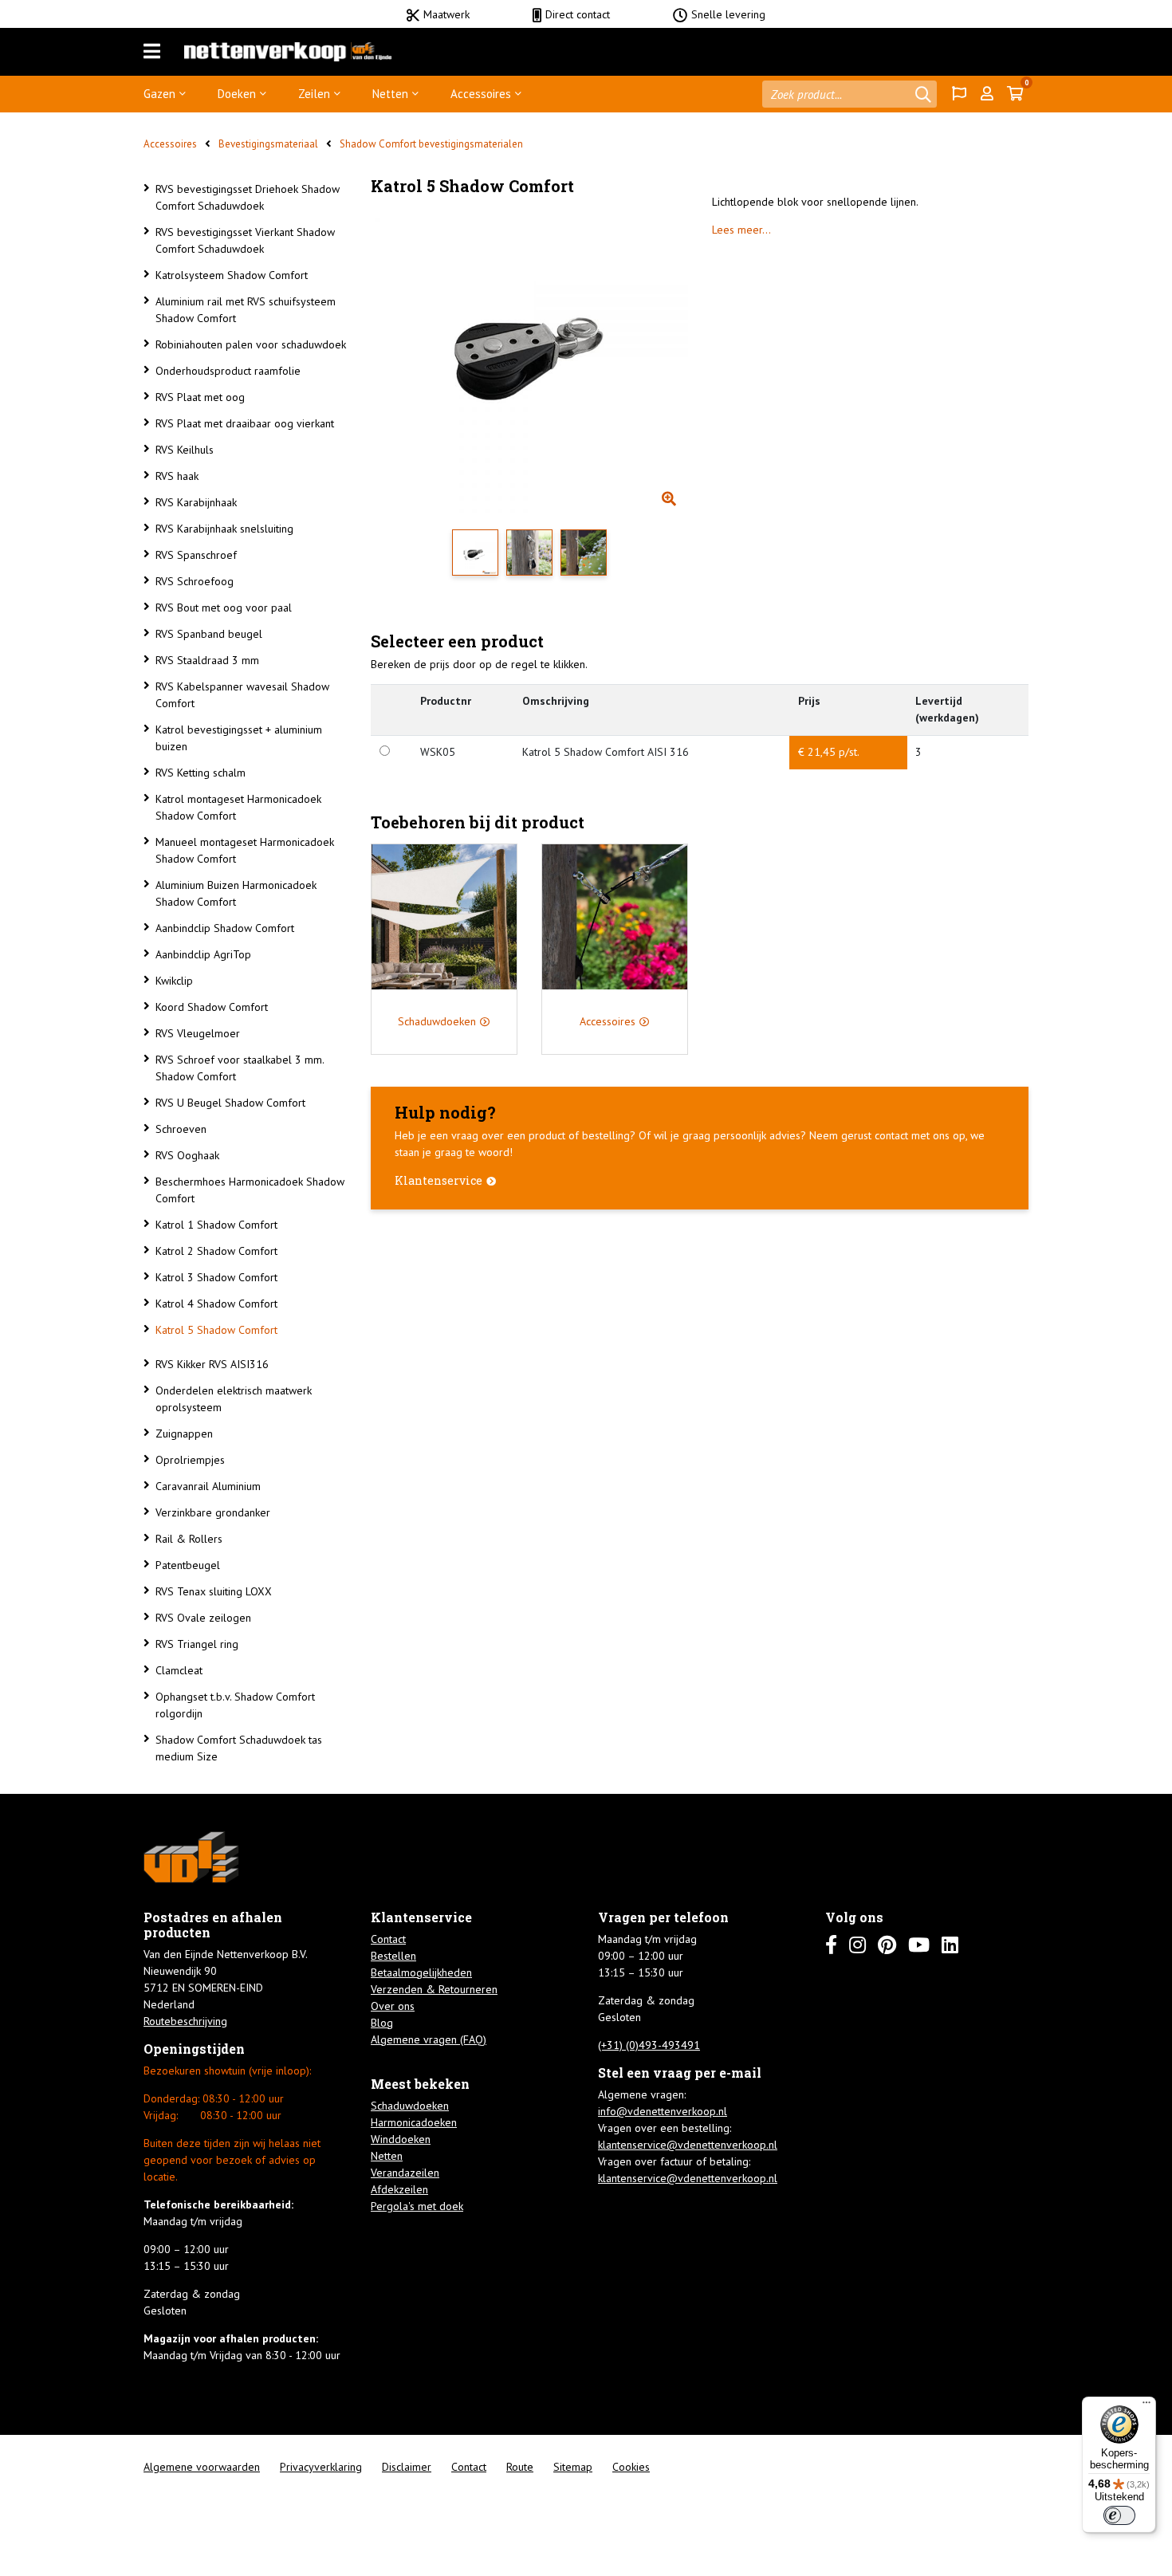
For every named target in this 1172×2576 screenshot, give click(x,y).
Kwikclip (174, 981)
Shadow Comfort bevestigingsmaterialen (431, 144)
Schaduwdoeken (410, 2106)
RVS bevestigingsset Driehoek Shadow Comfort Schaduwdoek (248, 197)
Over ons (393, 2006)
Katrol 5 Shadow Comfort (216, 1330)
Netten (390, 94)
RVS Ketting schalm (201, 773)
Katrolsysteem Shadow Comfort (232, 275)
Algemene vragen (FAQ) (429, 2039)
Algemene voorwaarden (202, 2467)
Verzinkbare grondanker (213, 1512)
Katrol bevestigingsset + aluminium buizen (239, 738)
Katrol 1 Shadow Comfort (216, 1225)
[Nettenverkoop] (288, 52)
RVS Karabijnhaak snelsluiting (224, 529)
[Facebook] (831, 1945)
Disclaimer (407, 2467)
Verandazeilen (405, 2173)
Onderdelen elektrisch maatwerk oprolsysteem (234, 1399)
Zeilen (314, 94)
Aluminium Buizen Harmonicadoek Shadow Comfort (236, 893)
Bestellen (393, 1956)
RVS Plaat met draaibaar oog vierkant (245, 423)
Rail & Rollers (189, 1539)
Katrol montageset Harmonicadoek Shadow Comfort (238, 807)
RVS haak (177, 476)
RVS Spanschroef (196, 555)
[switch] (1119, 2515)
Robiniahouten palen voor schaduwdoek (251, 344)
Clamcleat (179, 1670)
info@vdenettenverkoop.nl (663, 2111)
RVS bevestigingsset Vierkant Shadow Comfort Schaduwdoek (245, 240)
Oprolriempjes (190, 1460)
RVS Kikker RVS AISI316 (212, 1364)
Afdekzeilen (399, 2189)
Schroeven (181, 1129)
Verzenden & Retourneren (434, 1989)
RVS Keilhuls (185, 450)
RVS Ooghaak (187, 1155)
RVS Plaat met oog (200, 397)
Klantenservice (439, 1180)
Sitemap (573, 2467)
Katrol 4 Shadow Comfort (216, 1304)
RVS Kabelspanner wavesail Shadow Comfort (242, 695)
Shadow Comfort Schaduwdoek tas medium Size (239, 1748)
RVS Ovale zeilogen (203, 1618)
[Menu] (152, 52)
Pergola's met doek (417, 2206)
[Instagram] (857, 1945)
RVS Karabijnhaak (196, 502)
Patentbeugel (188, 1565)
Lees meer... (741, 230)
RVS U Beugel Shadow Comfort (230, 1103)
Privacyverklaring (321, 2467)
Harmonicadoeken (414, 2122)
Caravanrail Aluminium (208, 1486)
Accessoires (481, 94)
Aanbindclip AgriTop (203, 954)
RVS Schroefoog (195, 581)
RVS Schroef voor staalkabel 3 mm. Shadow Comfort (240, 1068)
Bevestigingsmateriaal (268, 144)
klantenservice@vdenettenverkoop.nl (688, 2145)
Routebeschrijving (185, 2021)
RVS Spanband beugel (209, 634)
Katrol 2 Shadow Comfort (216, 1251)
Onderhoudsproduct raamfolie (228, 371)
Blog (382, 2023)
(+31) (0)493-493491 (649, 2045)
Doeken (237, 94)
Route (520, 2467)
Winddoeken (401, 2139)
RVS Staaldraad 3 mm (207, 660)
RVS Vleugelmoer (198, 1033)
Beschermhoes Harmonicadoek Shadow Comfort (250, 1190)
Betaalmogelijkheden (421, 1972)
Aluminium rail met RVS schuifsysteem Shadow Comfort (246, 310)
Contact (388, 1939)
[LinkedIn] (950, 1945)
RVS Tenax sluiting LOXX (214, 1591)
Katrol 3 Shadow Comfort (216, 1277)
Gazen (159, 94)
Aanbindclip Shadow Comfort (225, 928)
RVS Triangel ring (197, 1644)
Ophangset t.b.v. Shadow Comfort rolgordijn (235, 1705)
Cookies (631, 2467)
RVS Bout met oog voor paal (224, 608)
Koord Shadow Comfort (212, 1007)
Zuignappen (184, 1434)
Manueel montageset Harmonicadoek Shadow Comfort (245, 850)
